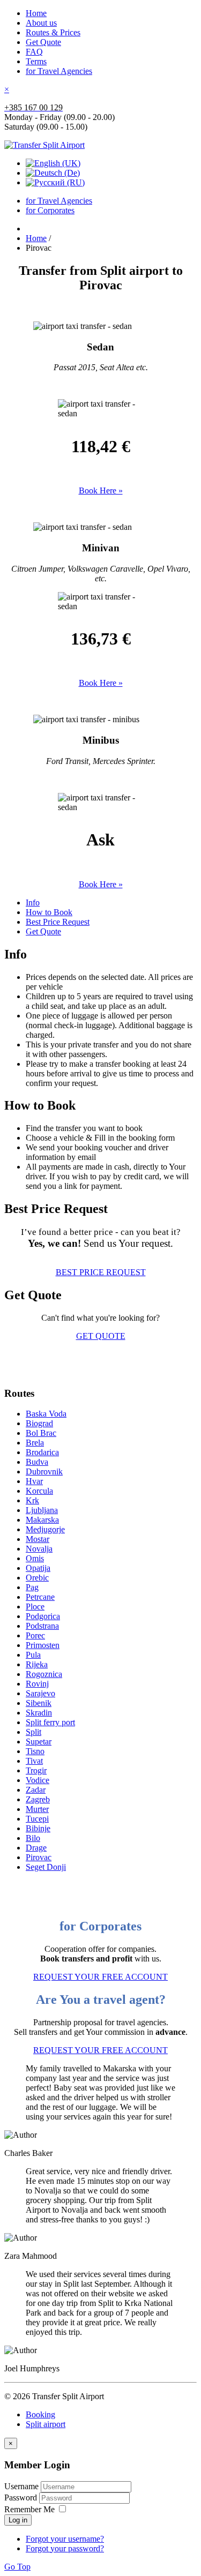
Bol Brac (41, 1433)
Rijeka (37, 1664)
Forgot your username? (65, 2539)
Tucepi (37, 1819)
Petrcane (40, 1597)
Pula (33, 1655)
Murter (37, 1809)
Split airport (46, 2424)
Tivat (34, 1761)
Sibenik (39, 1703)
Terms (36, 61)
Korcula (39, 1491)
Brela (35, 1443)
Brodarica (42, 1452)
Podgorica (43, 1616)
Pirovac (39, 1857)
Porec (35, 1635)
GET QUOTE (101, 1336)
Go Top (17, 2567)
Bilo (33, 1838)
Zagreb (38, 1799)
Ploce (35, 1607)
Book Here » (101, 491)
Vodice (38, 1780)
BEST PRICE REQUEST (101, 1272)
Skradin (39, 1713)
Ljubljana (42, 1510)
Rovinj (37, 1684)
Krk (32, 1500)
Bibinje (38, 1828)
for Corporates (50, 210)
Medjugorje (45, 1529)
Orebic (37, 1578)
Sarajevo (40, 1693)
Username (21, 2486)
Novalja (39, 1549)
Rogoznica (44, 1674)
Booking (40, 2414)
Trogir (36, 1770)
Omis (35, 1558)
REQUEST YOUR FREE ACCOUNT (100, 1977)
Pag (32, 1587)
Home (36, 13)
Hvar (34, 1481)
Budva (37, 1462)
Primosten (43, 1645)
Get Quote (43, 42)
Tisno (35, 1751)
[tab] (33, 903)
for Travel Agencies (59, 71)
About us (41, 23)
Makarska (42, 1520)
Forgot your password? (65, 2548)
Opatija (38, 1568)
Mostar (38, 1539)
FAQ (34, 52)
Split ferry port (50, 1722)
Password (22, 2498)
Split (33, 1732)
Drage (36, 1848)
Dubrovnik (44, 1472)
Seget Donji (46, 1867)
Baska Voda (46, 1414)
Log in (18, 2520)
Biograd (39, 1423)
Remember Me (29, 2509)
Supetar (39, 1742)
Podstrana (42, 1626)
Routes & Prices (53, 32)
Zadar (36, 1790)
